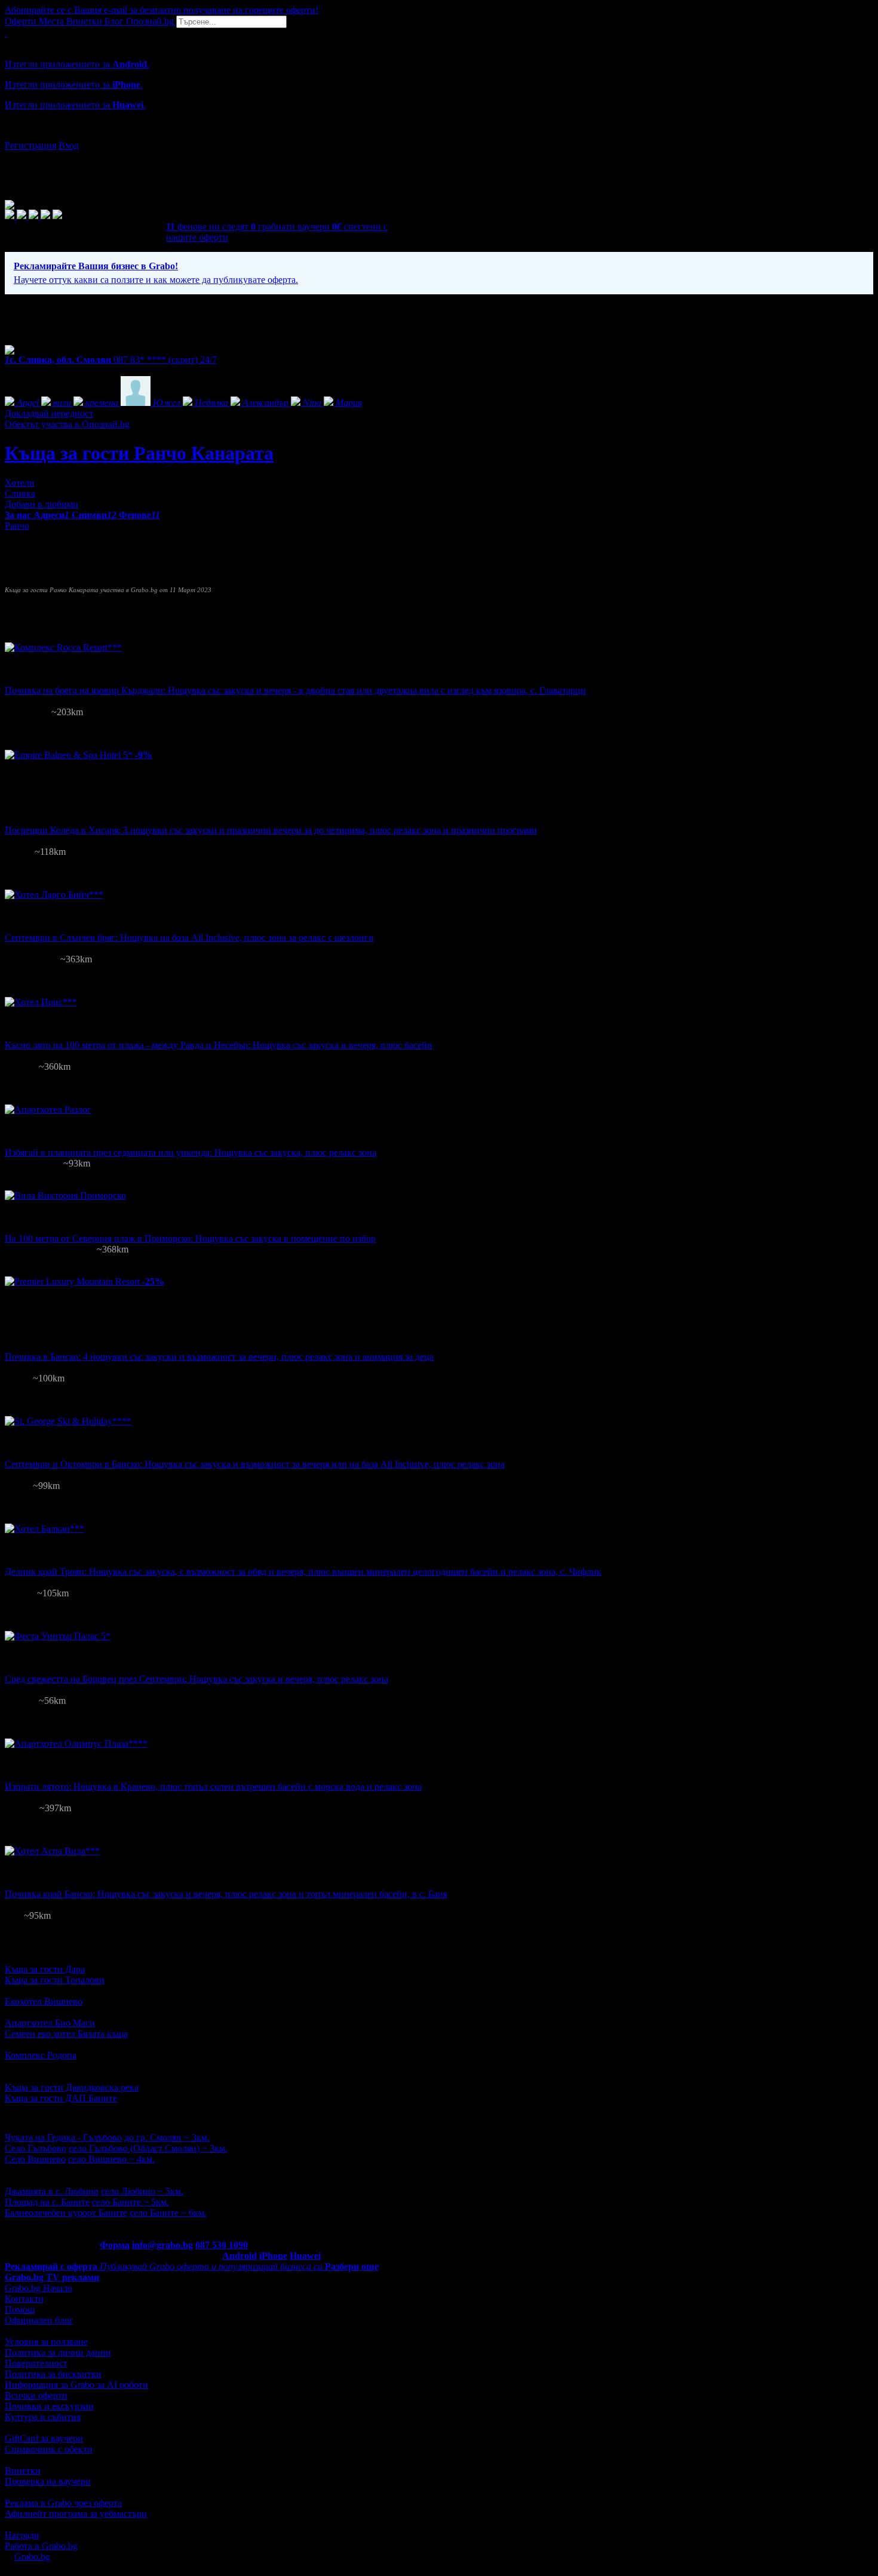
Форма (115, 2245)
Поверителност (36, 2363)
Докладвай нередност (49, 413)
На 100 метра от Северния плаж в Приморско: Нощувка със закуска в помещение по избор (190, 1238)
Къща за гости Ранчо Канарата (139, 453)
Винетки (23, 2471)
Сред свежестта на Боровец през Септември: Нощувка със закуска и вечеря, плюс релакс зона (197, 1679)
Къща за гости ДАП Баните (61, 2098)
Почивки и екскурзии (49, 2406)
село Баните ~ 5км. (131, 2202)
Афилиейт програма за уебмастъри (76, 2514)
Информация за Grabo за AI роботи (76, 2385)
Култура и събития (43, 2417)
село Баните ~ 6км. (168, 2213)
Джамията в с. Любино (52, 2191)
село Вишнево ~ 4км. (111, 2159)
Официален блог (39, 2320)
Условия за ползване (46, 2342)
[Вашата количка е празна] (6, 33)
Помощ (20, 2309)
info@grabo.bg (162, 2245)
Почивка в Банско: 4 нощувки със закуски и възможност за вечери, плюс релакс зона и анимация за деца (219, 1357)
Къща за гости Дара (45, 1969)
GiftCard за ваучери (44, 2438)
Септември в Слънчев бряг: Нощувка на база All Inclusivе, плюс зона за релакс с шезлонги (189, 938)
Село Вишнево (35, 2159)
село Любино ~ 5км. (142, 2191)
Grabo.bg (32, 2557)
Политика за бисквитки (53, 2374)
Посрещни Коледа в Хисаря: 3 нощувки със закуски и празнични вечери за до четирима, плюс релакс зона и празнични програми (271, 830)
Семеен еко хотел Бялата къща (66, 2034)
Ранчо (17, 526)
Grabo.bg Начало (39, 2288)
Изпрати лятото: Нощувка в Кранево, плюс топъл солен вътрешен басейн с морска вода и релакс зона (213, 1786)
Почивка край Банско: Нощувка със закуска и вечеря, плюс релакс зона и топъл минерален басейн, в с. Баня (226, 1894)
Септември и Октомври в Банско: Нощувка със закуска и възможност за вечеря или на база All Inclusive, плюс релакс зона (255, 1464)
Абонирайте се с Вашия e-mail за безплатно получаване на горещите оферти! (162, 10)
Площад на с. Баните (47, 2202)
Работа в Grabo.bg (41, 2546)
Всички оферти (36, 2395)
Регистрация (30, 145)
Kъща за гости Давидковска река (72, 2087)
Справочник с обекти (49, 2449)
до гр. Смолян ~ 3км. (167, 2138)
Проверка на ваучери (48, 2481)
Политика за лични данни (58, 2352)
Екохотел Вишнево (44, 2001)
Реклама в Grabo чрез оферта (63, 2503)
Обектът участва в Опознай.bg (67, 424)
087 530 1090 (222, 2245)
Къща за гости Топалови (55, 1980)
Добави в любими (42, 504)
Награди (22, 2535)
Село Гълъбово (36, 2148)
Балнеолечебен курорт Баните (66, 2213)
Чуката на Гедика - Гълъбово (63, 2138)
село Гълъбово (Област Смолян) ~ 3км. (148, 2148)
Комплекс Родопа (41, 2055)
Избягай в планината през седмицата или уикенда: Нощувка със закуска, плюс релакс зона (191, 1152)
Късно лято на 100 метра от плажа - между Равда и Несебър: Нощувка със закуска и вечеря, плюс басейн (219, 1045)
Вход (69, 145)
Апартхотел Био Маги (50, 2023)
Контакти (24, 2299)
